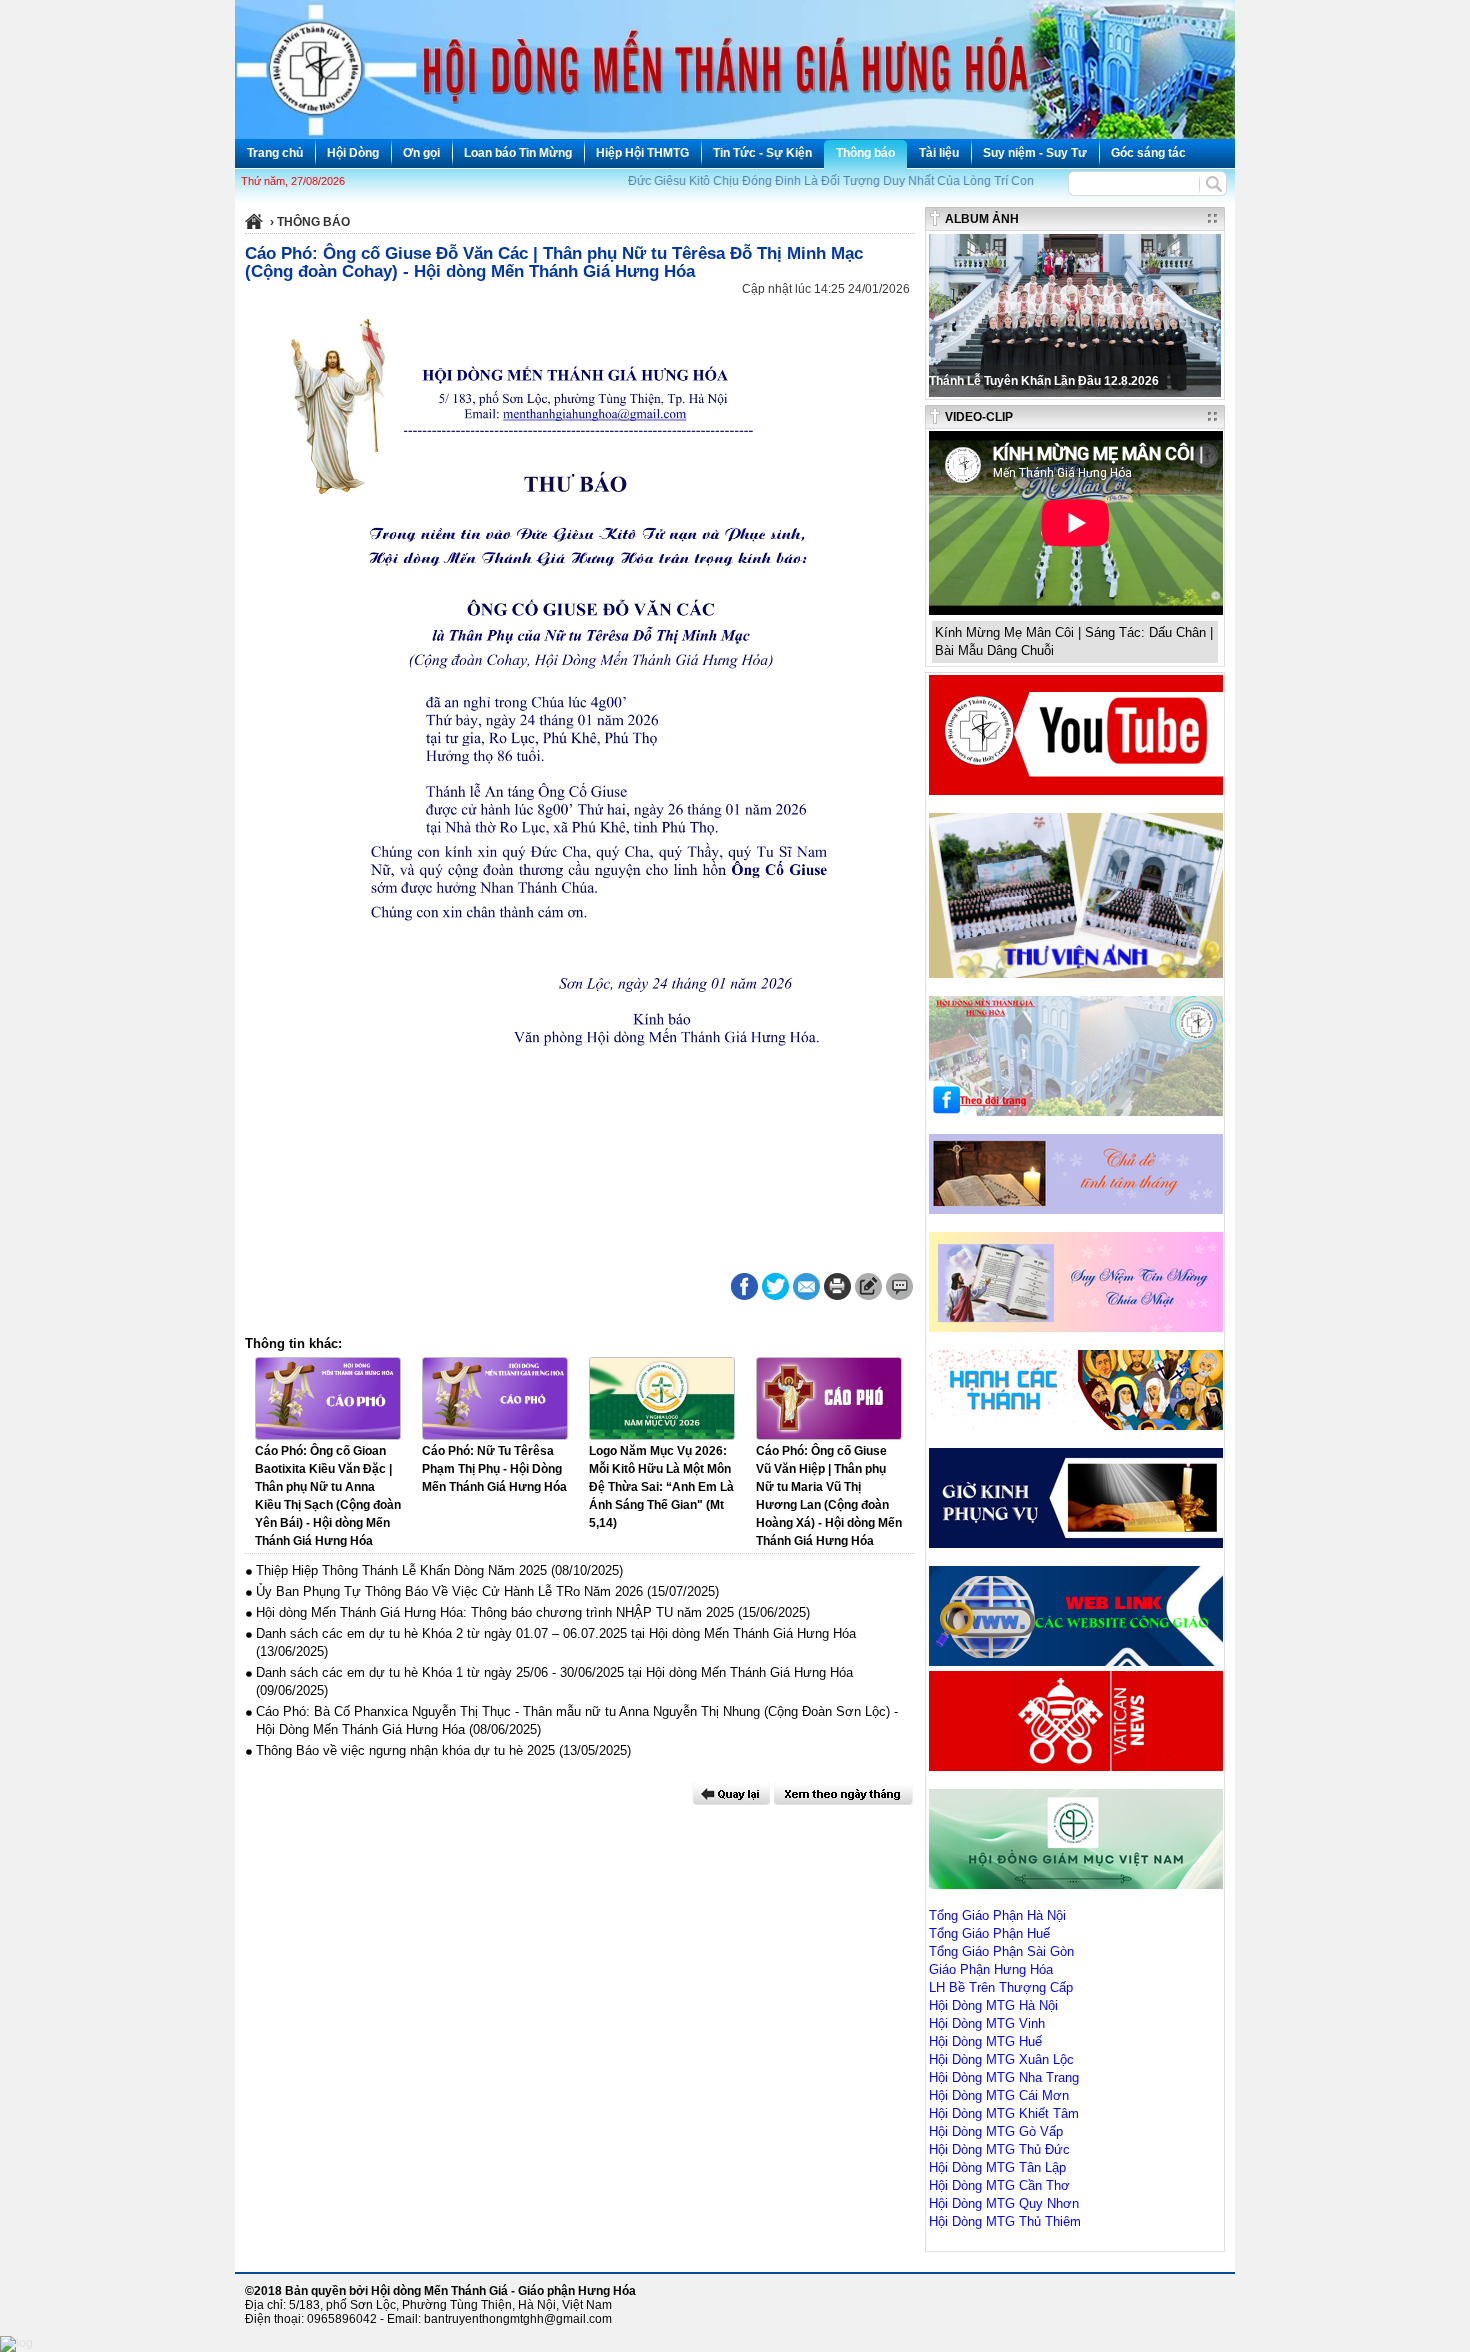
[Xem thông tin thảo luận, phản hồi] (899, 1286)
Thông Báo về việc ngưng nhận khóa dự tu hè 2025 (405, 1750)
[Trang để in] (837, 1296)
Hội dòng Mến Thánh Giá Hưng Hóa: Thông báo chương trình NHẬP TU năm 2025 (495, 1612)
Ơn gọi (421, 153)
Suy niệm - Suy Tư (1035, 153)
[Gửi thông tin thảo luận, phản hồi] (868, 1286)
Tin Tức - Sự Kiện (762, 153)
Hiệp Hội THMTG (642, 153)
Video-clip (979, 417)
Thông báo (865, 153)
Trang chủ (275, 153)
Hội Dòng (353, 153)
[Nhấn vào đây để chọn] (843, 1794)
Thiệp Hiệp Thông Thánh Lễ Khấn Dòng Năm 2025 (401, 1570)
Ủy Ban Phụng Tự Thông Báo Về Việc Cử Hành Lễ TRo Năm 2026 (449, 1591)
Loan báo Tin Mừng (518, 153)
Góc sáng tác (1148, 153)
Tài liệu (939, 153)
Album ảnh (982, 219)
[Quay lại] (731, 1794)
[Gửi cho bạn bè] (806, 1286)
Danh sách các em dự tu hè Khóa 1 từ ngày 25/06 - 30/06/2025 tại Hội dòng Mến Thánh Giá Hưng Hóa (554, 1672)
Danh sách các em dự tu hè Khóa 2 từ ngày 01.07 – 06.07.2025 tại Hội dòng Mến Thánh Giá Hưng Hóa (556, 1633)
